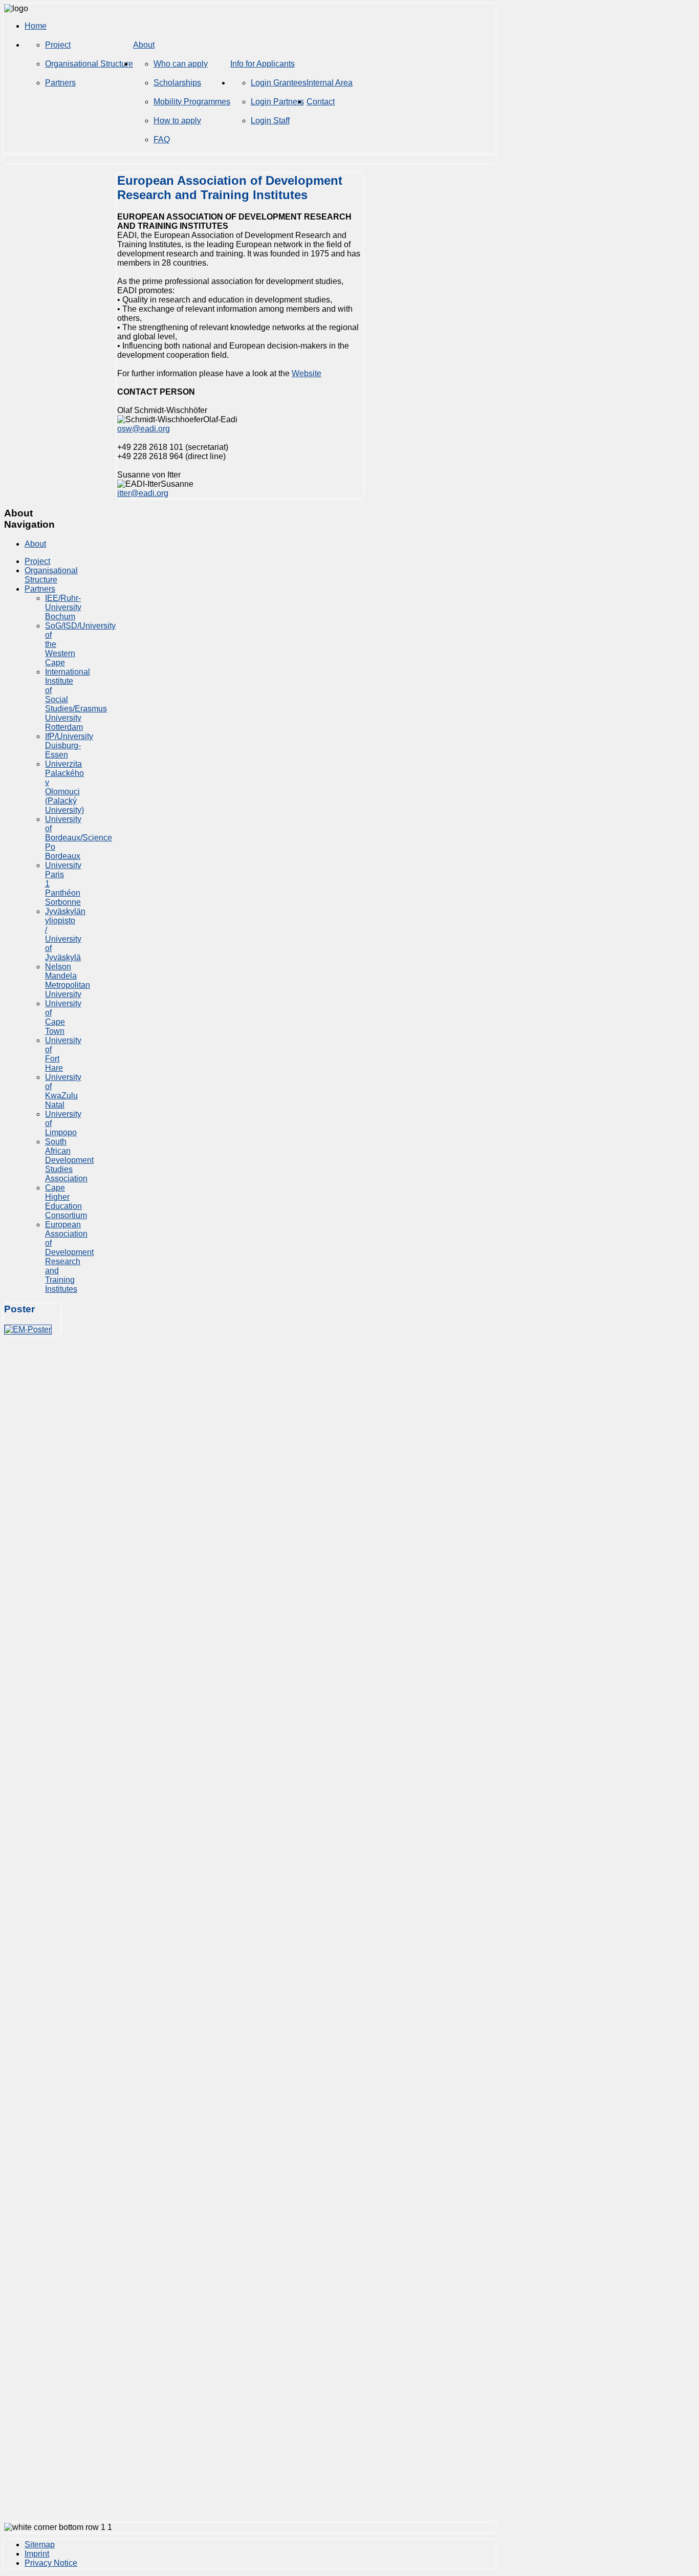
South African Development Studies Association (69, 1160)
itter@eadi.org (143, 493)
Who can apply (181, 64)
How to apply (177, 121)
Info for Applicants (263, 64)
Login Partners (277, 102)
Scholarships (177, 83)
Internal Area (330, 83)
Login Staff (270, 121)
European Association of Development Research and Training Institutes (69, 1257)
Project (58, 45)
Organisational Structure (89, 64)
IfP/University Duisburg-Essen (69, 745)
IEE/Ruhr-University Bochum (63, 607)
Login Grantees (279, 83)
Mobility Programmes (192, 102)
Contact (321, 102)
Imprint (37, 2554)
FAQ (162, 139)
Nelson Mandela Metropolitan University (68, 980)
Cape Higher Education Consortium (66, 1202)
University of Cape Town (63, 1017)
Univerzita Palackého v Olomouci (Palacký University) (64, 787)
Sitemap (40, 2545)
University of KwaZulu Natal (63, 1091)
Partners (60, 83)
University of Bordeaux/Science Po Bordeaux (79, 838)
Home (36, 26)
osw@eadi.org (144, 429)
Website (307, 373)
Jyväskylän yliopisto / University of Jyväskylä (65, 934)
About (144, 45)
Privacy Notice (51, 2563)
